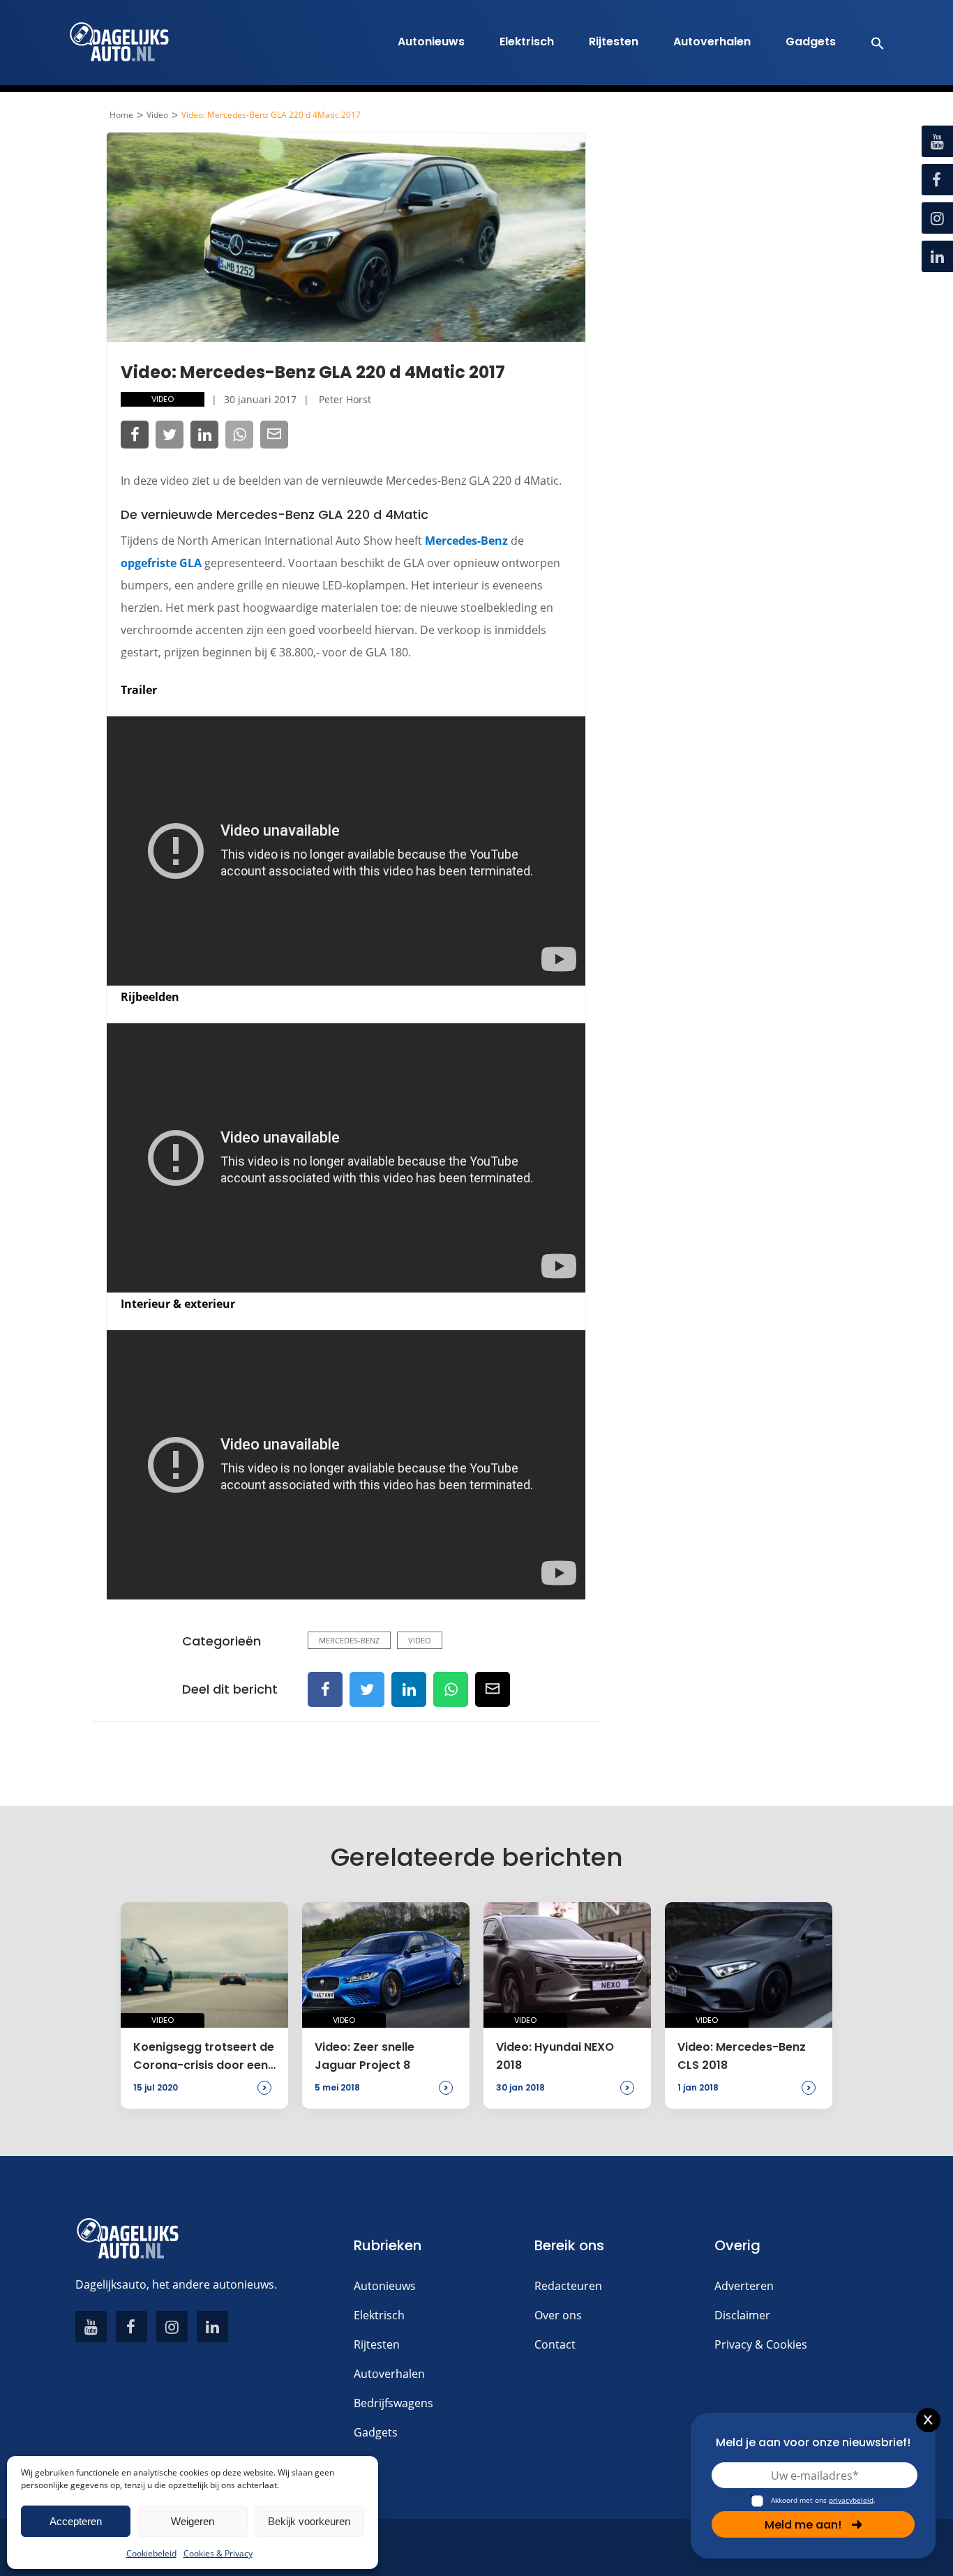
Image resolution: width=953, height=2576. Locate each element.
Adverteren (744, 2286)
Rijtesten (614, 42)
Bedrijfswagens (393, 2403)
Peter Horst (345, 399)
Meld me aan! (803, 2525)
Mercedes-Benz (466, 541)
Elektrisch (527, 42)
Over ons (558, 2315)
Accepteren (76, 2521)
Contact (555, 2344)
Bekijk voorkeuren (309, 2521)
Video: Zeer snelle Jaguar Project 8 (365, 2056)
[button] (870, 43)
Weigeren (193, 2521)
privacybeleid (851, 2500)
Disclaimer (742, 2315)
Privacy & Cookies (761, 2344)
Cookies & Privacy (218, 2553)
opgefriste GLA (161, 563)
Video (157, 115)
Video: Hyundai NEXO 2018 (555, 2056)
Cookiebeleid (151, 2553)
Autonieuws (431, 42)
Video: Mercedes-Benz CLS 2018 (742, 2056)
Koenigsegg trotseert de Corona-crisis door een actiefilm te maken (204, 2057)
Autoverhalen (712, 42)
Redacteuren (568, 2286)
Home (121, 115)
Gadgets (811, 42)
